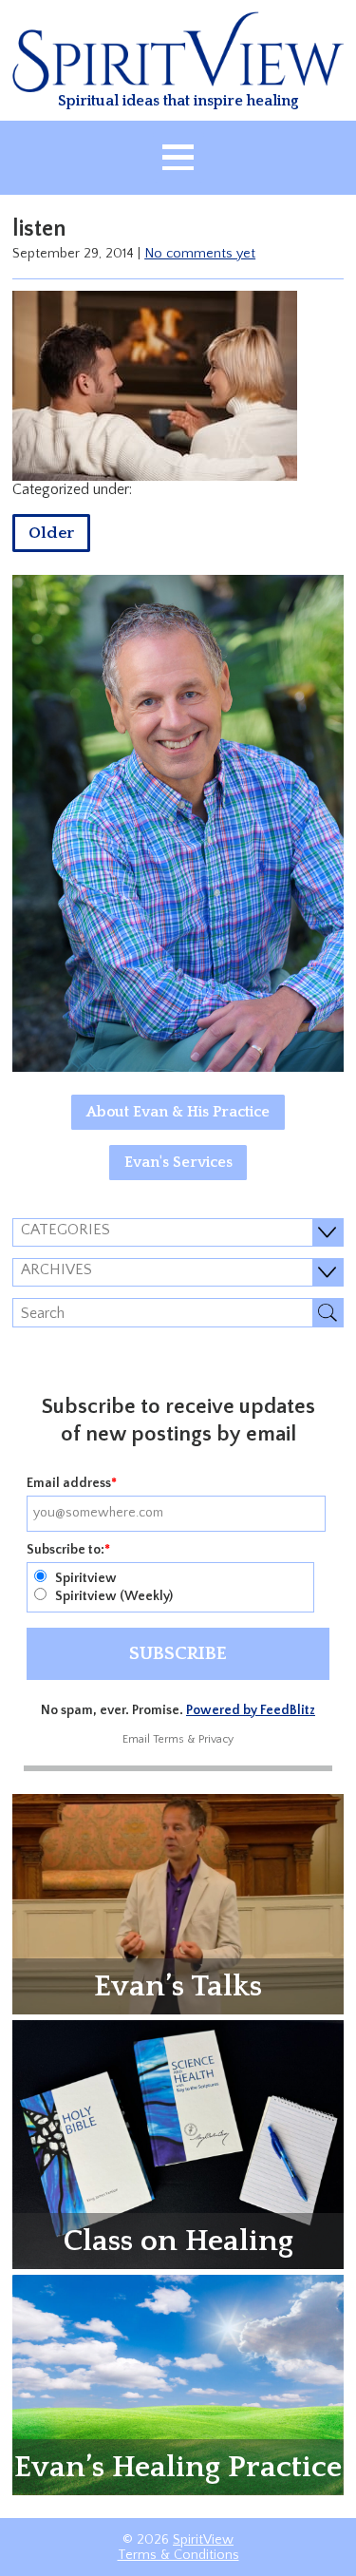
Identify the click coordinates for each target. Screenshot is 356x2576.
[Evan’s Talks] (178, 1903)
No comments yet (200, 254)
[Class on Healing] (178, 2144)
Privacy (216, 1739)
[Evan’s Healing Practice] (178, 2384)
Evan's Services (178, 1162)
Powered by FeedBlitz (251, 1710)
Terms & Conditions (178, 2555)
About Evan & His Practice (178, 1112)
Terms (169, 1739)
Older (51, 533)
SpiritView (203, 2540)
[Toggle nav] (178, 158)
